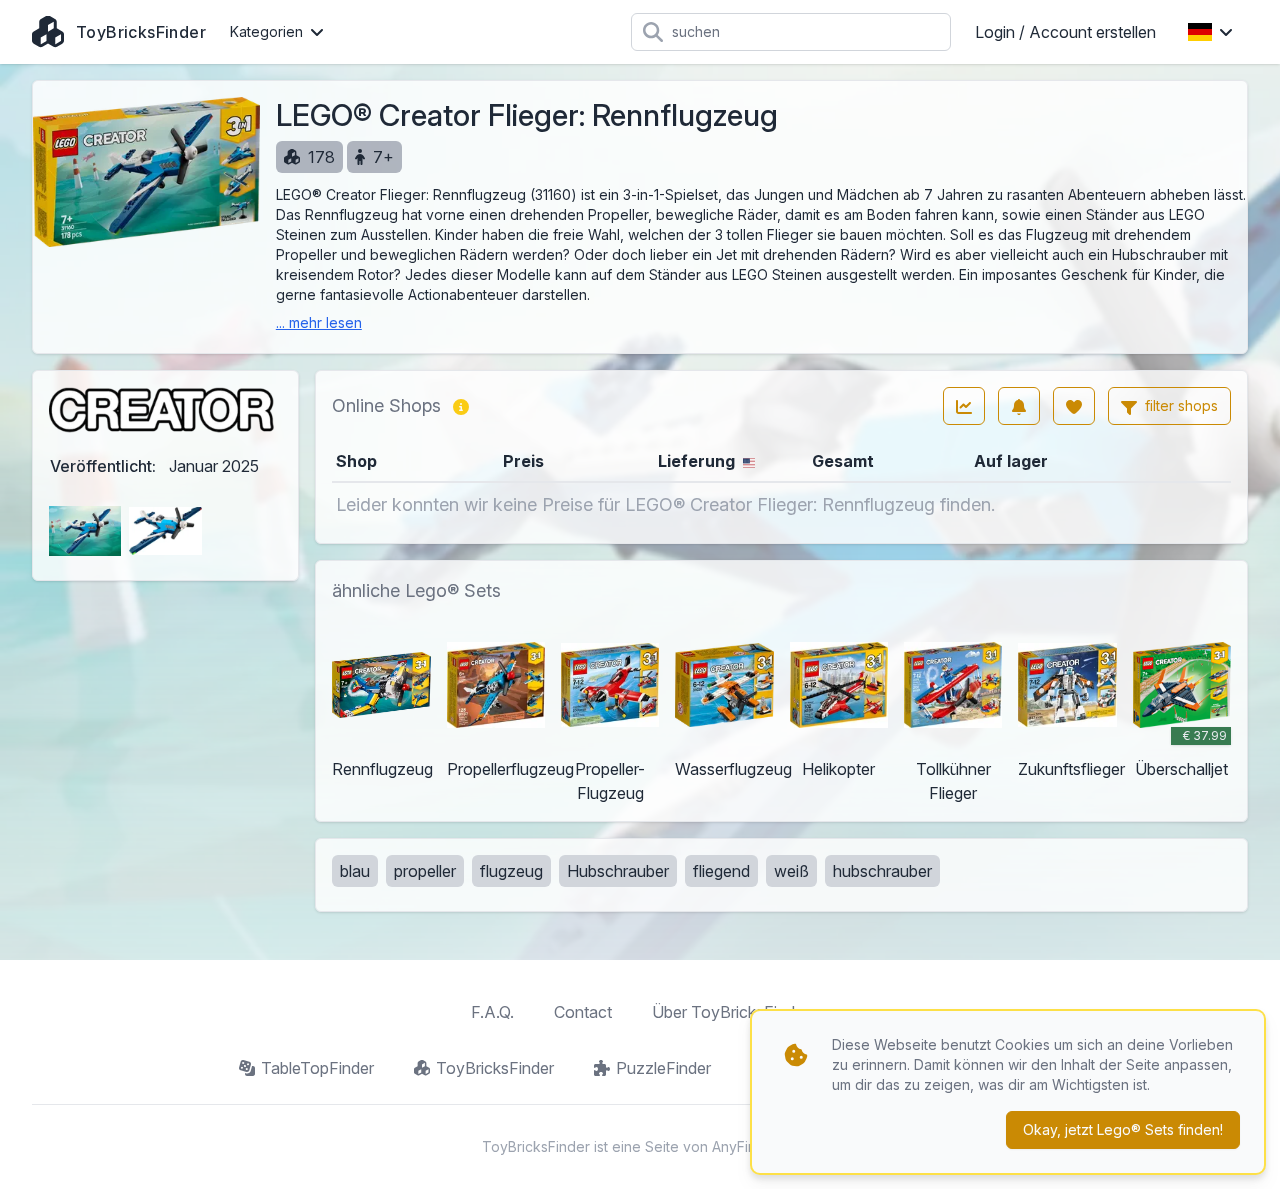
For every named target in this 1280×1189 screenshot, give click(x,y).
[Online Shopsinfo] (461, 406)
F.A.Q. (492, 1012)
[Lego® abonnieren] (1019, 406)
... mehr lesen (319, 322)
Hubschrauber (618, 871)
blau (355, 871)
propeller (425, 871)
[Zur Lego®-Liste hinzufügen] (1074, 406)
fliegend (721, 871)
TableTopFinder (317, 1068)
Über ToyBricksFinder (730, 1012)
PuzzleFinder (663, 1068)
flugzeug (511, 871)
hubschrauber (882, 871)
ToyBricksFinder (495, 1068)
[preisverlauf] (964, 406)
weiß (791, 871)
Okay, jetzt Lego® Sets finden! (1123, 1129)
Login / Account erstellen (1065, 32)
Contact (583, 1012)
